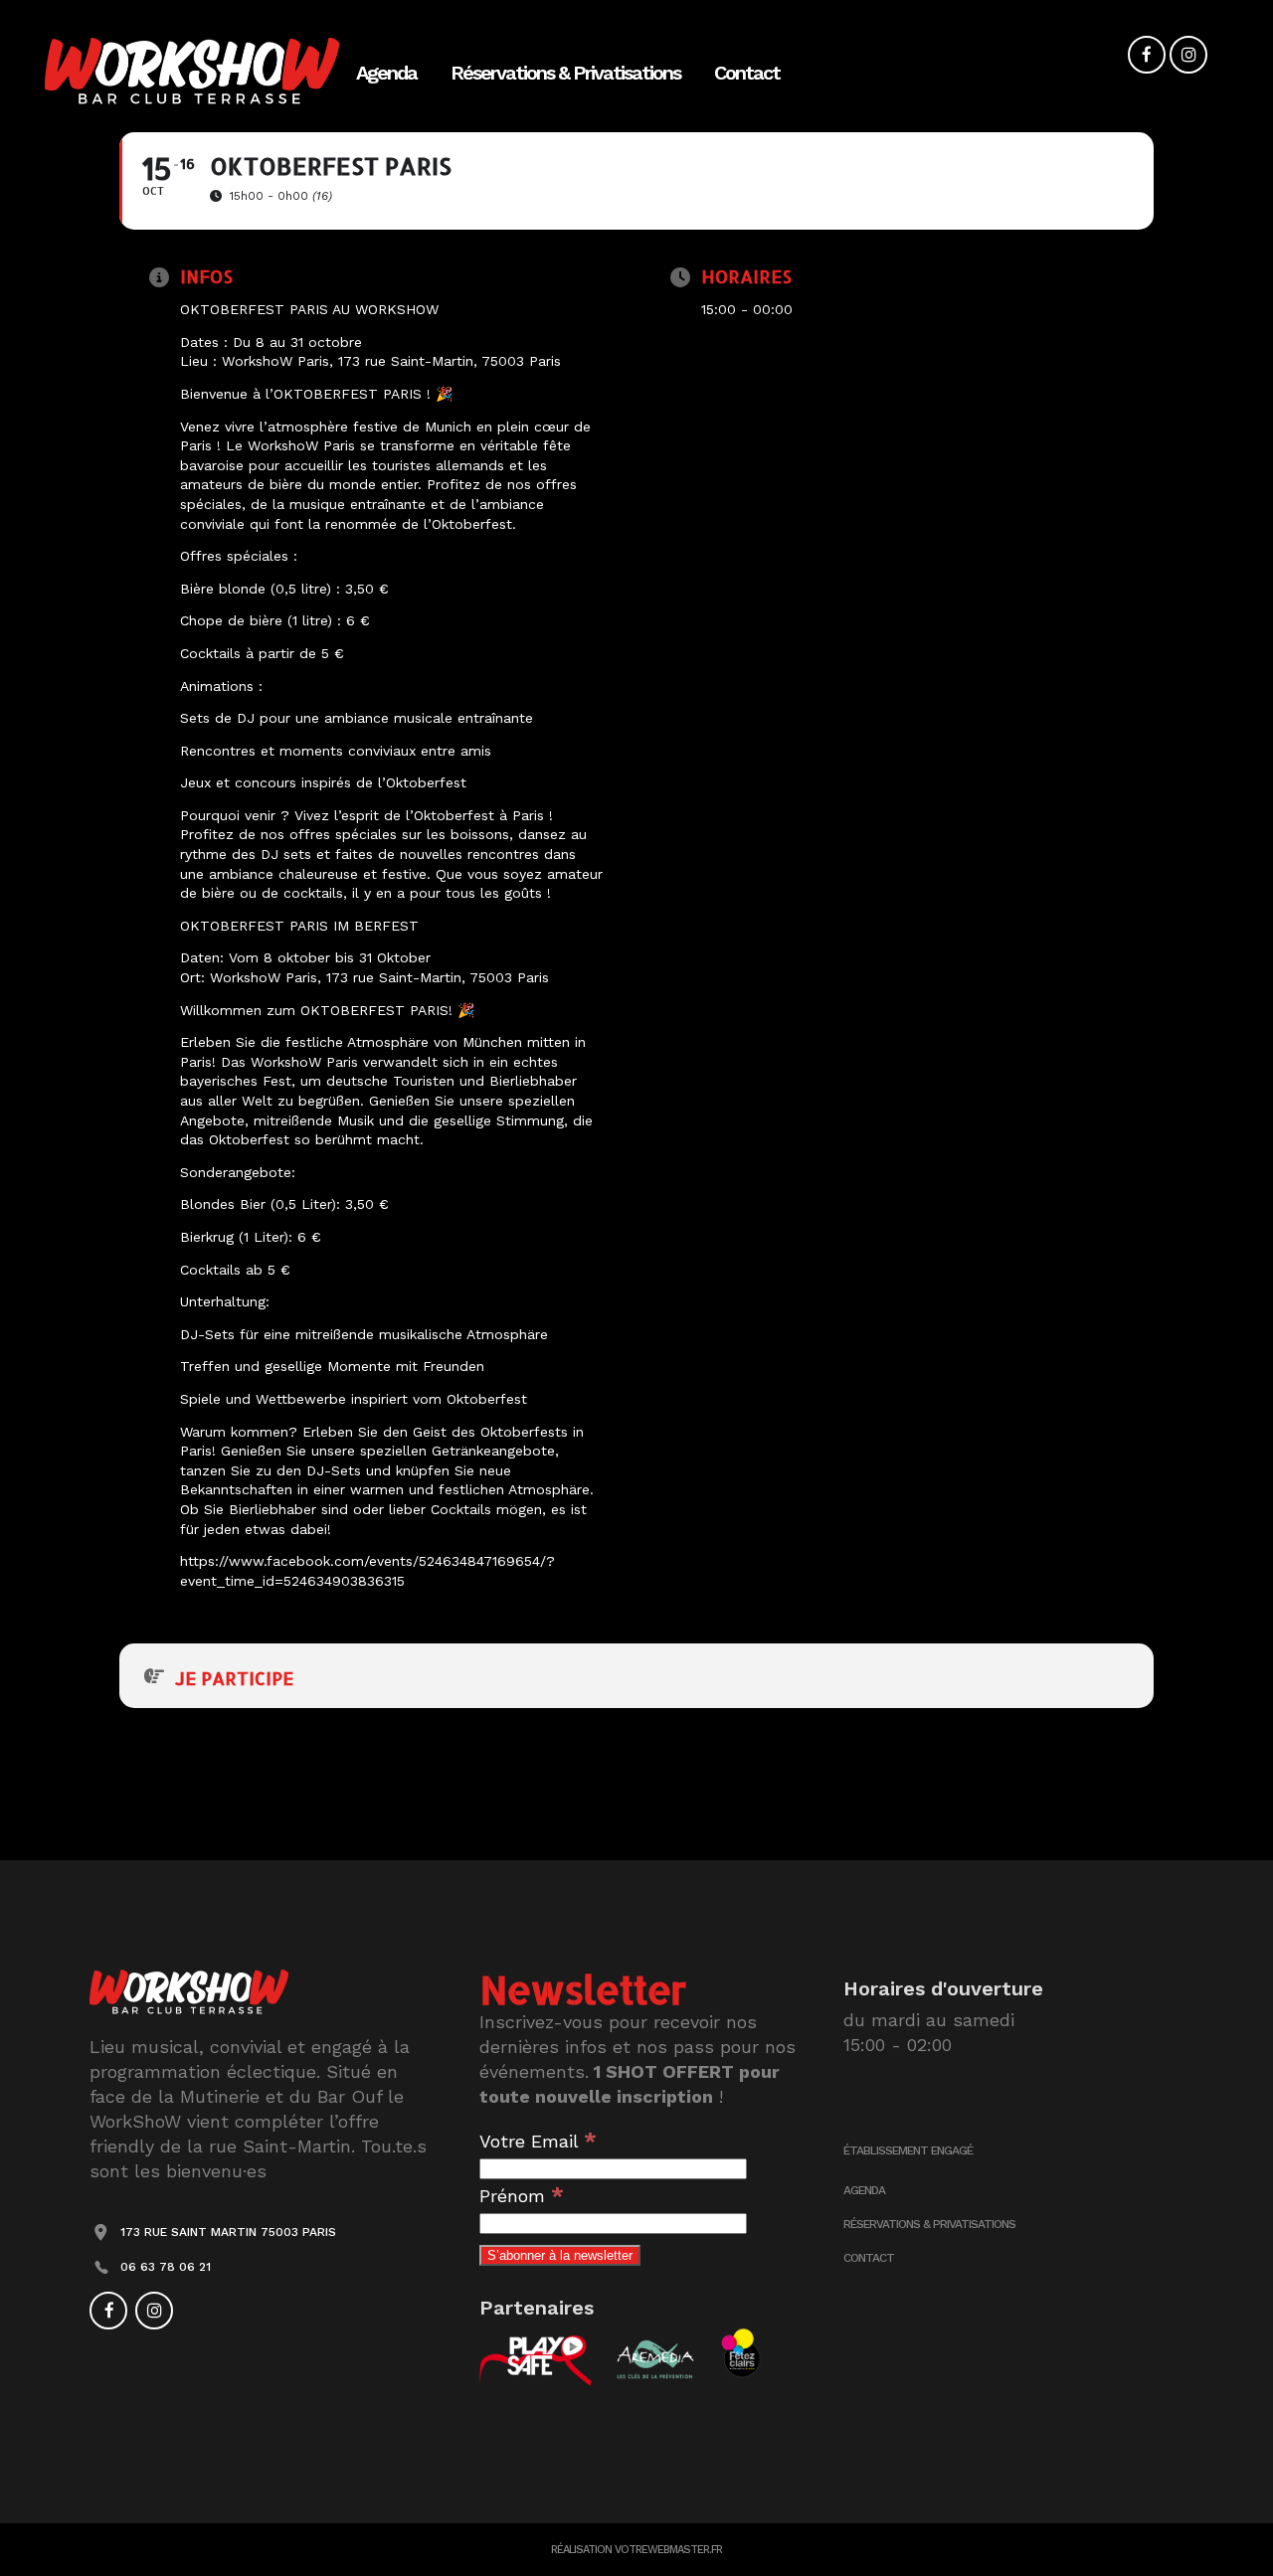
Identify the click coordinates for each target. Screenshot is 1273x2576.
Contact (869, 2258)
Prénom (522, 2196)
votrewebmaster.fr (668, 2550)
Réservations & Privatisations (929, 2224)
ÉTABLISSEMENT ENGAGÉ (908, 2150)
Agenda (864, 2190)
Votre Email (538, 2141)
